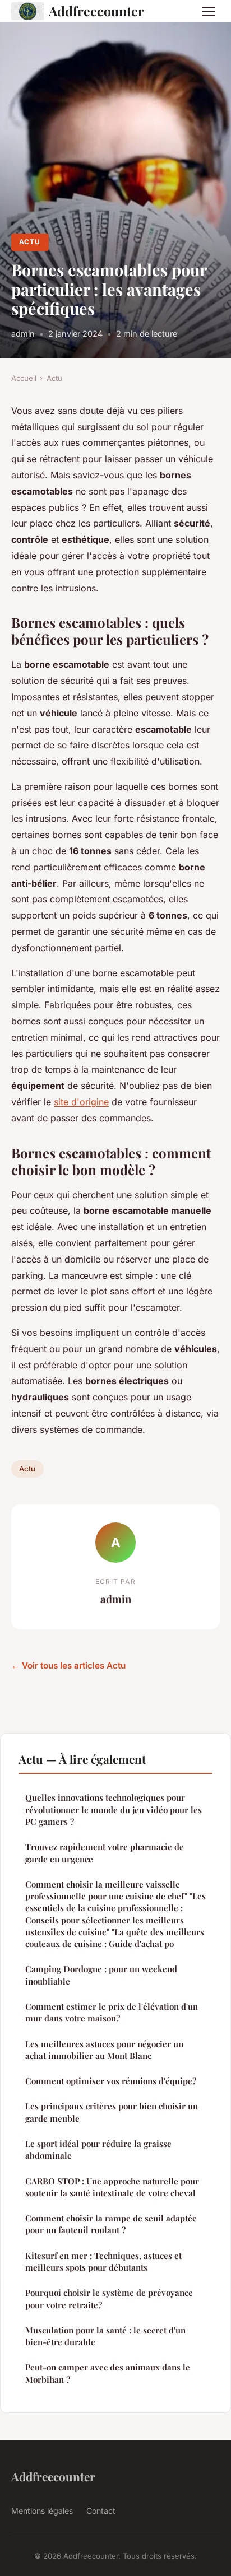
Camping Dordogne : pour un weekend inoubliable (101, 1975)
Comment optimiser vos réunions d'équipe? (111, 2081)
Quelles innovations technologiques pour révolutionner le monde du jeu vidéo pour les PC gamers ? (114, 1809)
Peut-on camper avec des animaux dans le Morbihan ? (108, 2373)
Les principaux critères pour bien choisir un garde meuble (112, 2112)
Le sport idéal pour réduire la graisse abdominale (98, 2149)
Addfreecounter (96, 11)
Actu (30, 242)
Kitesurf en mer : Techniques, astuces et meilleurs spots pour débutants (103, 2261)
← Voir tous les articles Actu (68, 1666)
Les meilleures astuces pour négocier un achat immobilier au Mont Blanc (104, 2050)
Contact (101, 2511)
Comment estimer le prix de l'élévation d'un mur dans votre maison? (112, 2012)
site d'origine (81, 1102)
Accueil (24, 378)
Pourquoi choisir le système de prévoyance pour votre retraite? (109, 2298)
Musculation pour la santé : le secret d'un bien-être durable (105, 2336)
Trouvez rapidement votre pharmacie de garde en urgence (105, 1853)
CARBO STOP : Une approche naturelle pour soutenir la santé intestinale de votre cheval (112, 2187)
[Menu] (209, 11)
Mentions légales (42, 2511)
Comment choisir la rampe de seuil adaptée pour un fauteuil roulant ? (111, 2224)
